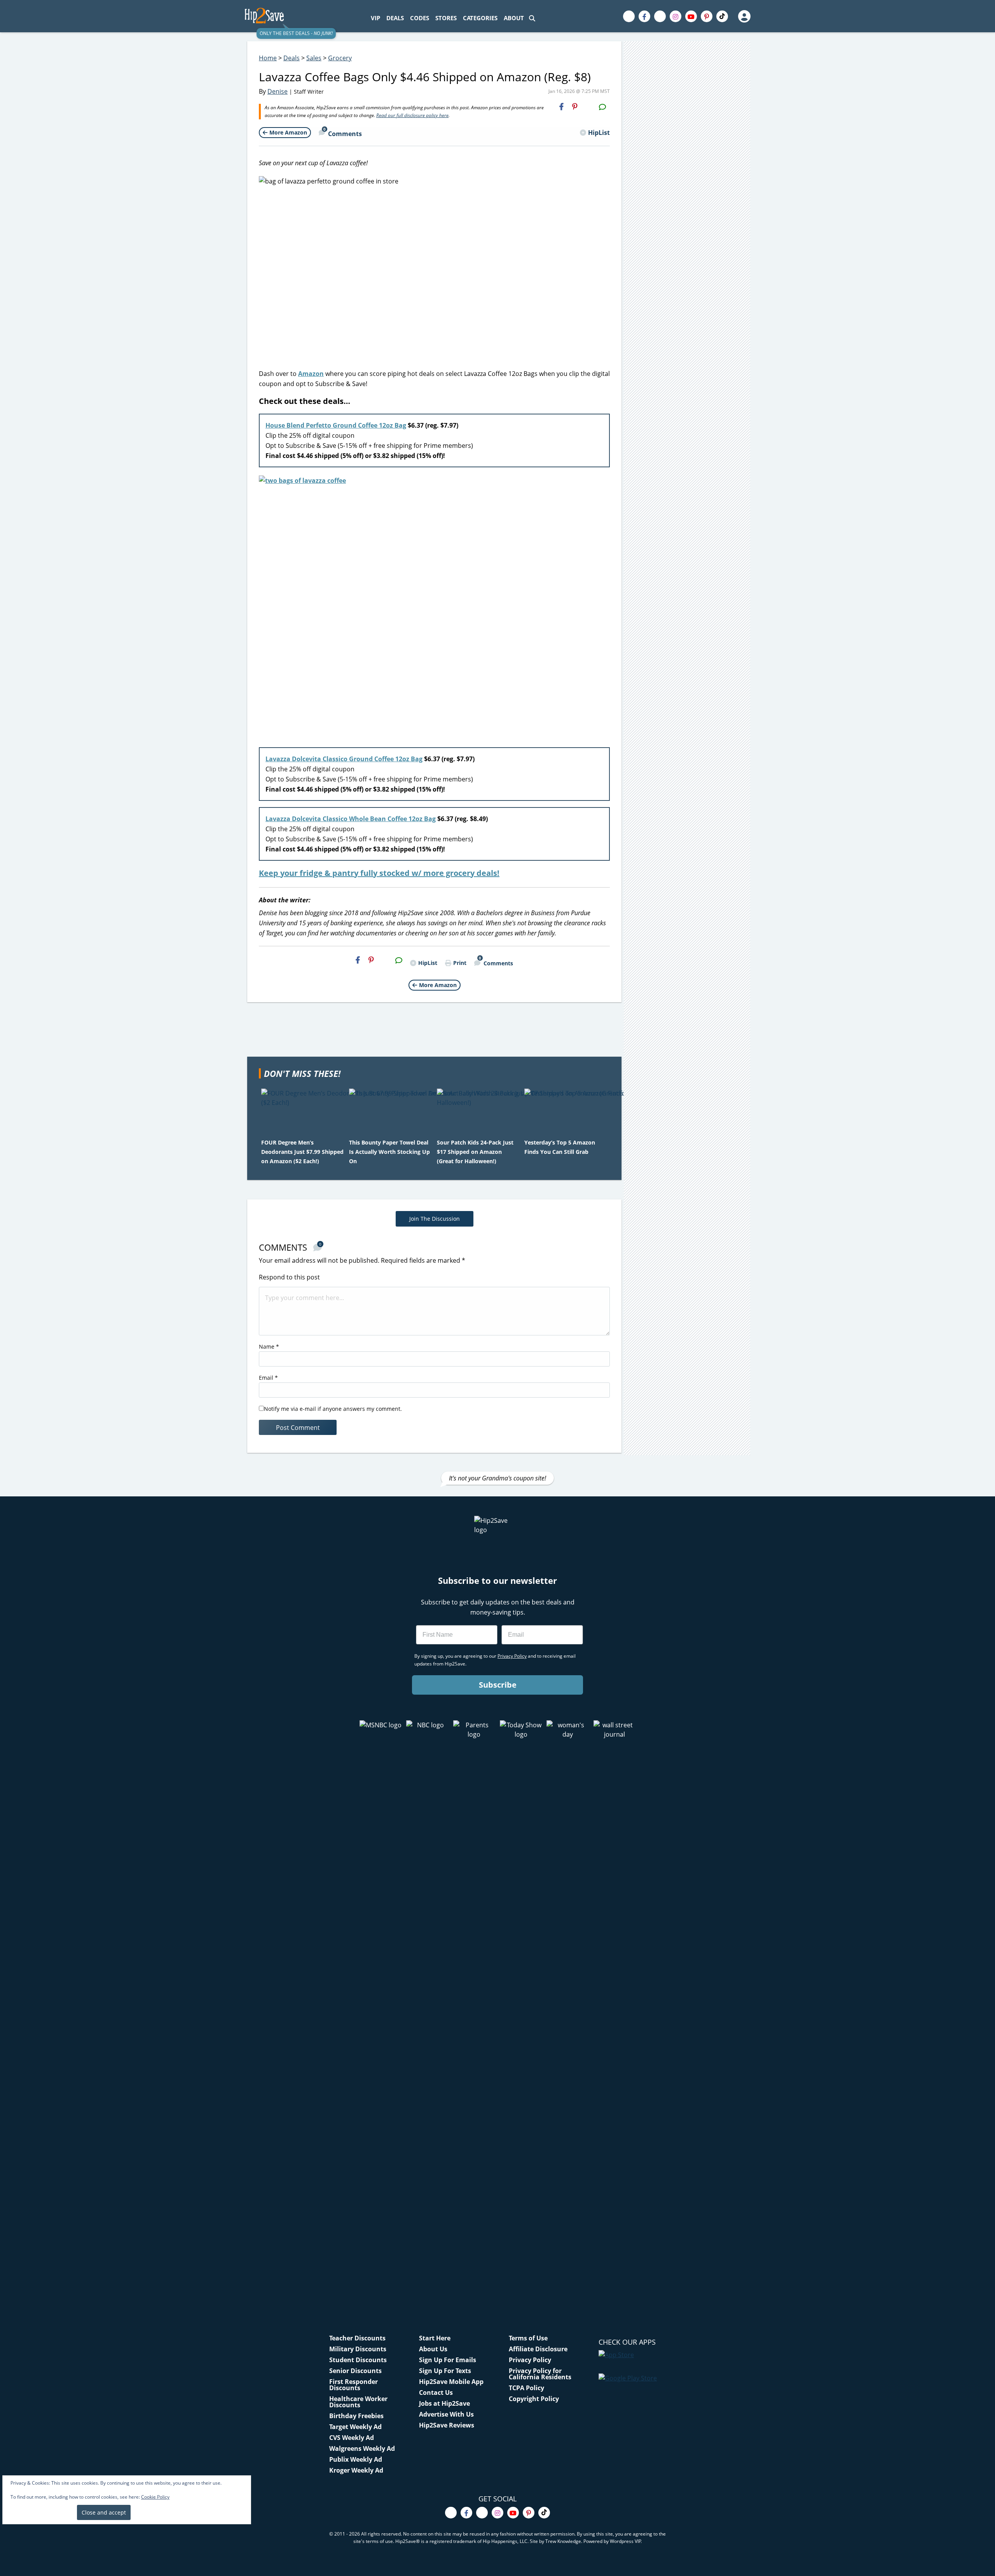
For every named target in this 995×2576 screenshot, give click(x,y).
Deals (292, 58)
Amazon (311, 374)
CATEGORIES (480, 18)
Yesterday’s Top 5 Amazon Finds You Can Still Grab (560, 1147)
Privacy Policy (530, 2360)
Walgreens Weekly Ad (362, 2448)
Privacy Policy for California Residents (540, 2374)
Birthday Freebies (356, 2416)
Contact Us (436, 2392)
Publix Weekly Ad (356, 2459)
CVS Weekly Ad (352, 2438)
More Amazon (288, 132)
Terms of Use (528, 2338)
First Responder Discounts (353, 2385)
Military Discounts (358, 2349)
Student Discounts (358, 2360)
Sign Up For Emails (448, 2360)
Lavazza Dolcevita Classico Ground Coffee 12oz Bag (344, 759)
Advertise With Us (446, 2414)
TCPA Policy (526, 2388)
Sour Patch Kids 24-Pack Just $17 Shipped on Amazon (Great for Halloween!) (475, 1152)
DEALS (395, 18)
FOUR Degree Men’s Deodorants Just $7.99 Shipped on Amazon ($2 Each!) (302, 1152)
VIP (375, 18)
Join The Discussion (435, 1219)
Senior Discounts (355, 2371)
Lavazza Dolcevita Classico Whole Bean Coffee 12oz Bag (351, 819)
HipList (599, 133)
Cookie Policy (155, 2497)
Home (268, 58)
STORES (446, 18)
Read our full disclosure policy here (412, 115)
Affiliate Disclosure (538, 2349)
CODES (420, 18)
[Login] (744, 16)
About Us (433, 2349)
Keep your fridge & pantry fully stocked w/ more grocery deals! (379, 873)
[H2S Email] (588, 107)
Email (268, 1378)
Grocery (340, 58)
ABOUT (514, 18)
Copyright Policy (534, 2399)
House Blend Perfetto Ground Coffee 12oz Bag (336, 425)
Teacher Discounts (357, 2338)
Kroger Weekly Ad (356, 2470)
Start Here (435, 2338)
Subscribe (498, 1685)
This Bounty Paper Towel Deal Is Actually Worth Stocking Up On (389, 1152)
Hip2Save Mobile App (451, 2382)
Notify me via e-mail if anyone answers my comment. (333, 1409)
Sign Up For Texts (445, 2371)
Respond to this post (289, 1277)
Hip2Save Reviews (447, 2425)
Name (269, 1347)
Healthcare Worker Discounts (358, 2402)
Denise (278, 91)
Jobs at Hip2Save (444, 2403)
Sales (314, 58)
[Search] (532, 18)
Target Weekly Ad (355, 2427)
